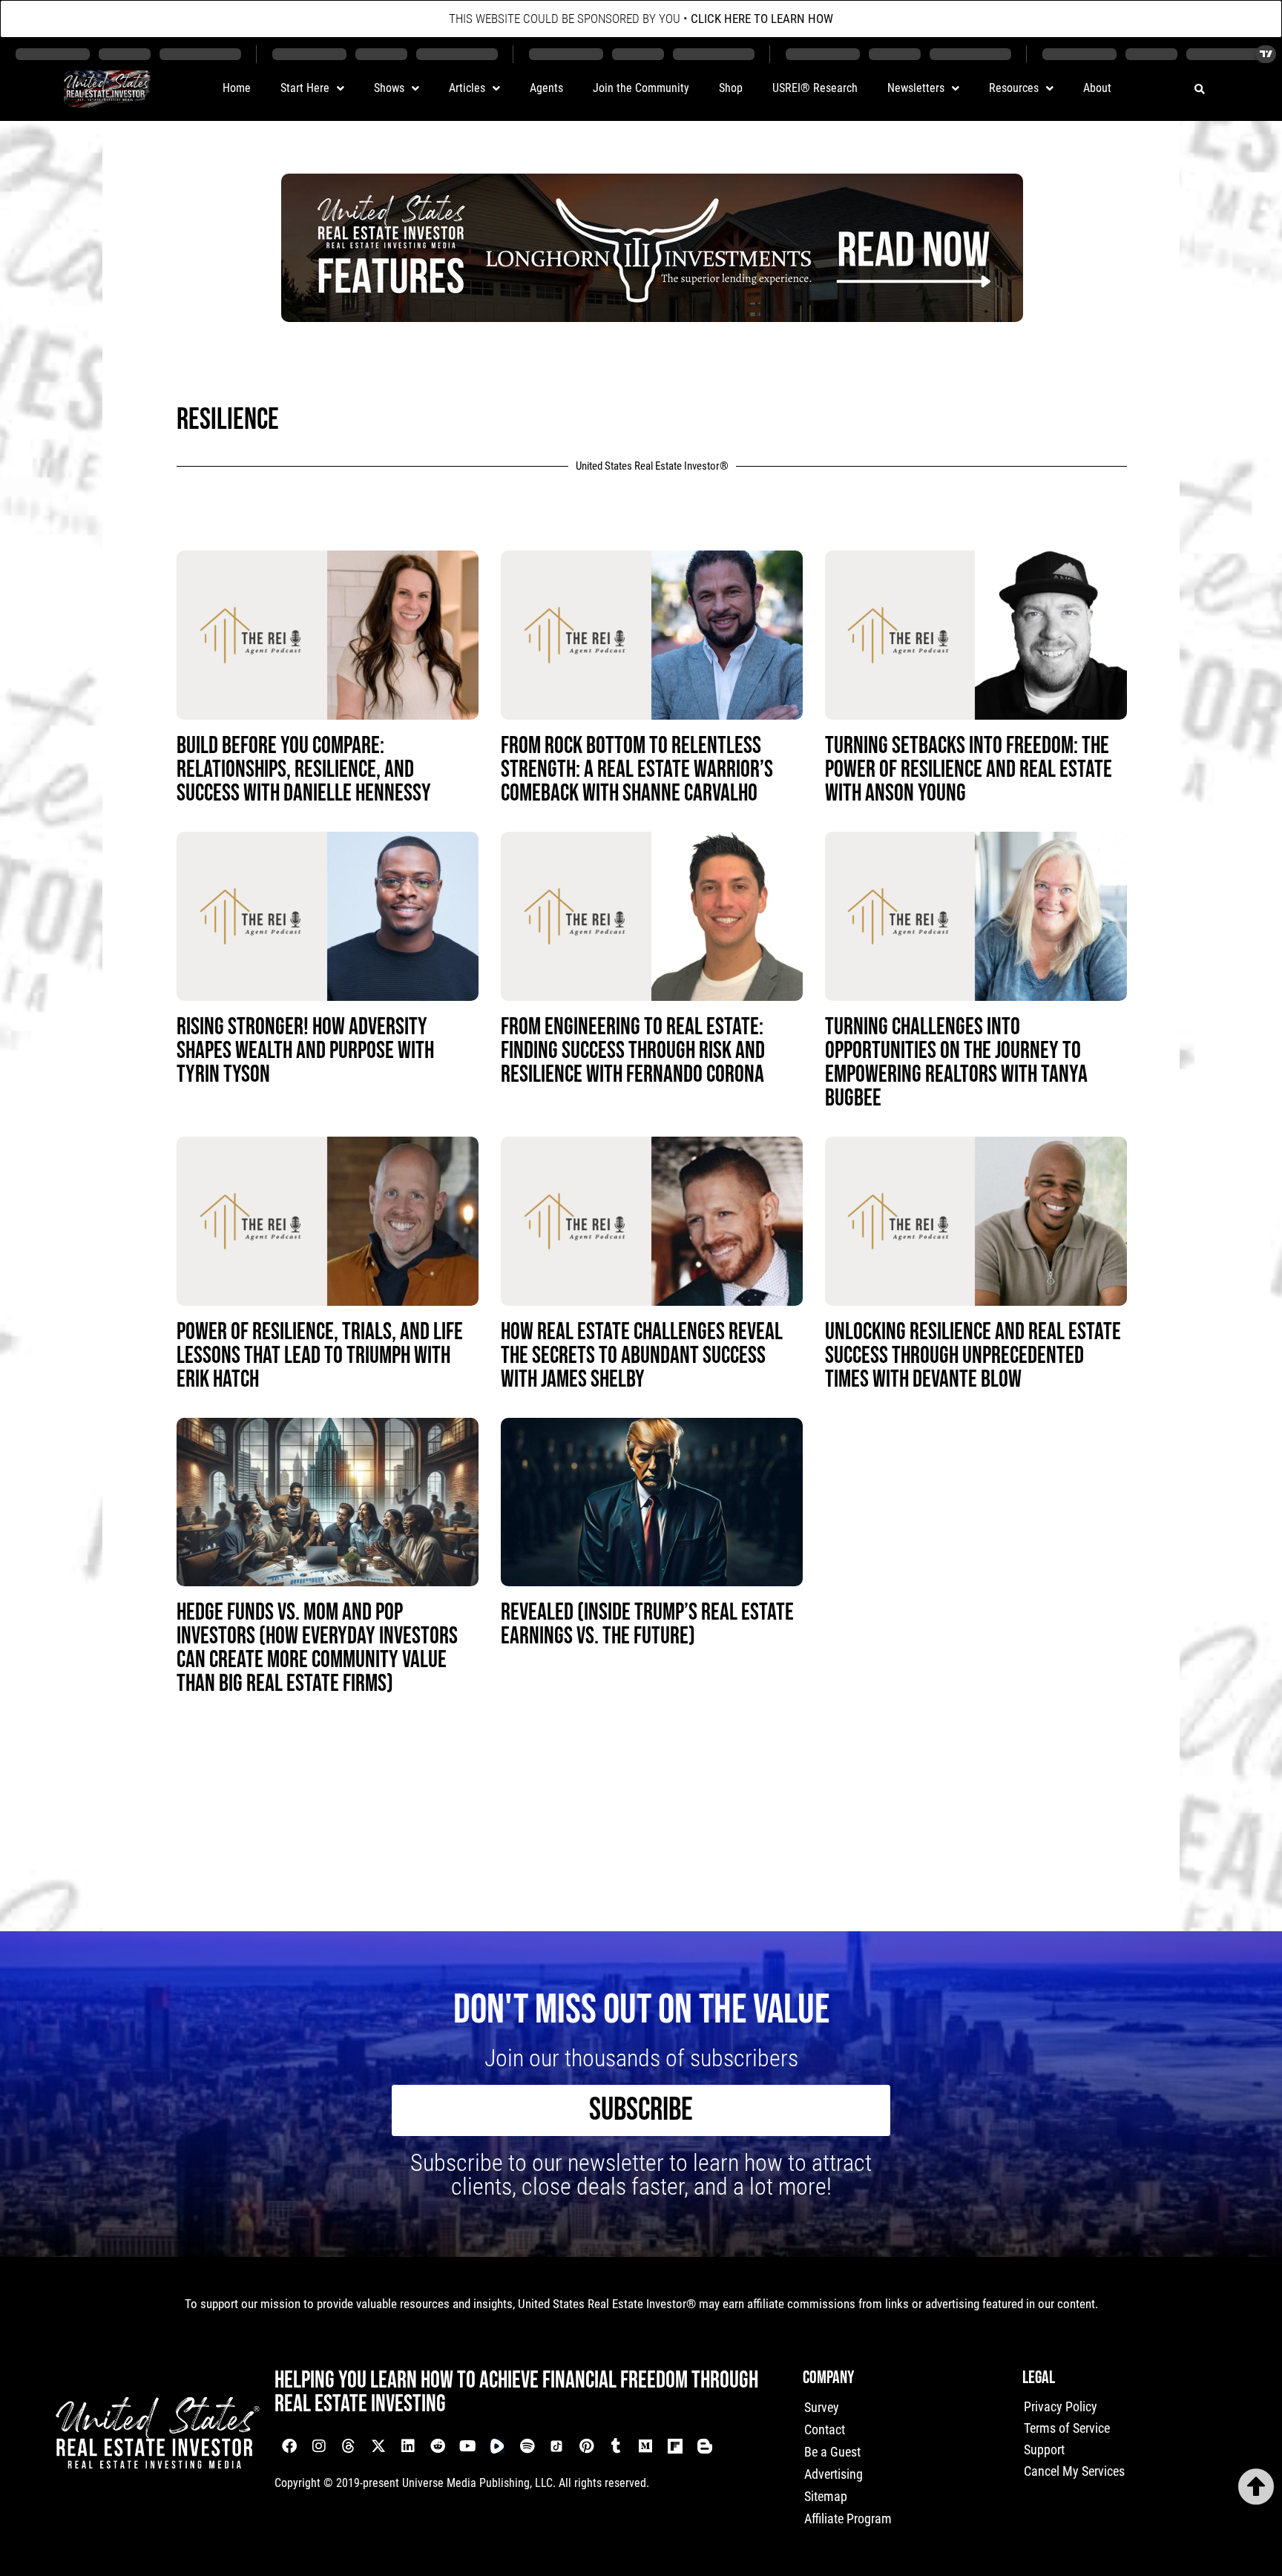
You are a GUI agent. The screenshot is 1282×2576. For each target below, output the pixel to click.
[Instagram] (319, 2446)
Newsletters (916, 88)
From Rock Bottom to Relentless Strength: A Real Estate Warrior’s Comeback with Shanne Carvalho (637, 770)
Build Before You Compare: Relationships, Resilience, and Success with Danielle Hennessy (304, 770)
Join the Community (641, 88)
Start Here (305, 88)
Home (237, 88)
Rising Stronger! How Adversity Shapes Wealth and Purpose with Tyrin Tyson (305, 1051)
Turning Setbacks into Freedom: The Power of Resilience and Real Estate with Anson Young (969, 770)
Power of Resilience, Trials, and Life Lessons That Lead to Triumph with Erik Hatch (320, 1356)
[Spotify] (527, 2446)
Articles (467, 88)
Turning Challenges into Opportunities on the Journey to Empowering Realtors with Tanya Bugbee (956, 1063)
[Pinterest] (586, 2446)
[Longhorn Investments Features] (652, 317)
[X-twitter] (378, 2446)
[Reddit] (438, 2446)
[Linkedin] (408, 2446)
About (1097, 88)
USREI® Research (815, 88)
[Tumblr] (616, 2446)
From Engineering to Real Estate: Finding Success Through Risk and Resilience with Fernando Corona (633, 1051)
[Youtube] (467, 2446)
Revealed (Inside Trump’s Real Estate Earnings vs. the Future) (647, 1624)
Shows (389, 88)
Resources (1014, 88)
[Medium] (645, 2446)
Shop (731, 88)
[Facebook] (289, 2446)
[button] (1199, 89)
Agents (546, 88)
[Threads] (349, 2446)
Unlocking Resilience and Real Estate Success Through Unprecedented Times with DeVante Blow (973, 1356)
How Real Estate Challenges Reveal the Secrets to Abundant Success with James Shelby (642, 1356)
